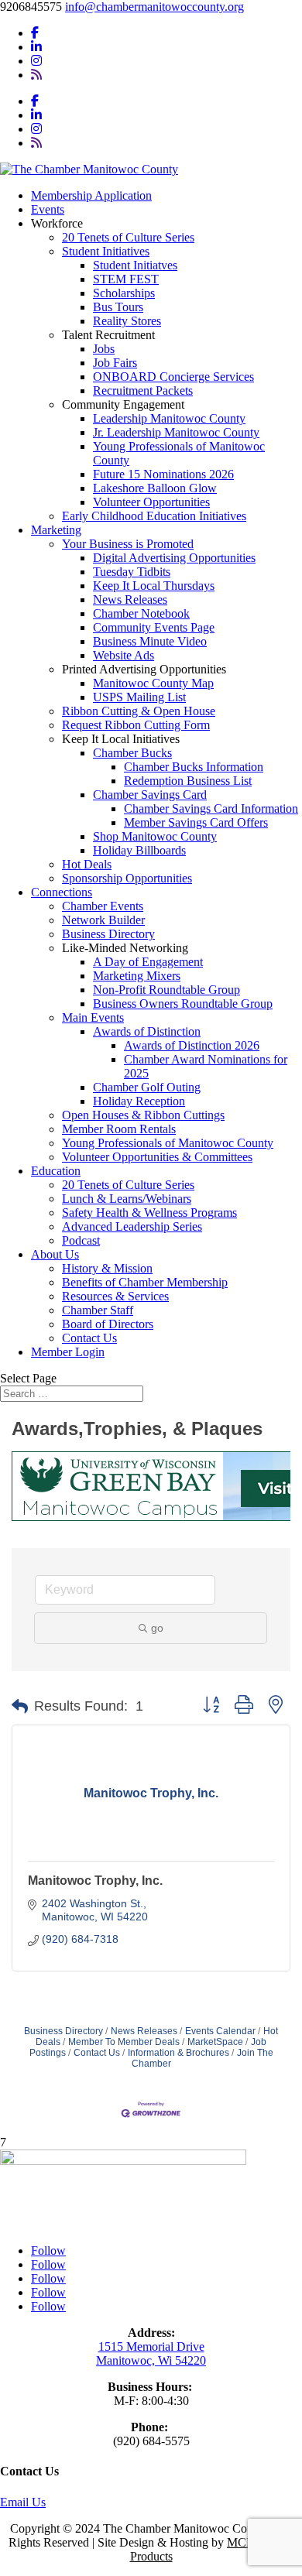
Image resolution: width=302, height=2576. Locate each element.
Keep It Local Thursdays (154, 586)
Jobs (104, 349)
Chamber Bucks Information (194, 767)
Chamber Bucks (132, 753)
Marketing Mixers (137, 976)
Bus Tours (118, 307)
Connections (62, 892)
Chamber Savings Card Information (211, 808)
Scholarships (124, 293)
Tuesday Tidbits (132, 572)
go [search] (157, 1628)
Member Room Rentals (119, 1129)
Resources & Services (115, 1296)
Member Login (68, 1352)
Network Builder (103, 920)
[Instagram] (36, 61)
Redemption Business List (188, 781)
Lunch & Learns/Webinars (127, 1199)
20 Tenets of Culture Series (128, 237)
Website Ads (124, 655)
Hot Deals (87, 864)
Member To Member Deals (124, 2042)
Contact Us (89, 1338)
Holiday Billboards (139, 850)
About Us (55, 1254)
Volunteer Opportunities (151, 502)
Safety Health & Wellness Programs (149, 1213)
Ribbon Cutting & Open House (139, 711)
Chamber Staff (98, 1310)
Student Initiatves (135, 265)
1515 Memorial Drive (151, 2346)
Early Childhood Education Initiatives (154, 516)
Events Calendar (220, 2031)
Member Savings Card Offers (196, 822)
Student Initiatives (106, 251)
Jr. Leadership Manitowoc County (176, 432)
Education (56, 1171)
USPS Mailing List (139, 697)
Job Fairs (115, 363)
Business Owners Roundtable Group (183, 1004)
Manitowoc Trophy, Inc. (95, 1881)
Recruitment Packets (143, 391)
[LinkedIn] (36, 47)
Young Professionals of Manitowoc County (168, 1143)
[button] (20, 1707)
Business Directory (108, 934)
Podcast (81, 1240)
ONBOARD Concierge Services (173, 377)
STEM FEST (126, 279)
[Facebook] (35, 33)
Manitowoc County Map (153, 683)
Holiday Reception (139, 1101)
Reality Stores (127, 321)
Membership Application (91, 195)
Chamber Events (103, 906)
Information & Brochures (178, 2053)
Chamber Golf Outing (147, 1087)
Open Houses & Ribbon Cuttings (143, 1115)
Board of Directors (108, 1324)
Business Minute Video (150, 641)
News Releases (130, 599)
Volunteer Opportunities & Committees (157, 1157)
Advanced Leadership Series (132, 1226)
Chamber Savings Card (150, 795)
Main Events (93, 1017)
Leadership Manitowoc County (169, 418)
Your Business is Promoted (128, 544)
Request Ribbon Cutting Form (136, 725)
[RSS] (36, 75)
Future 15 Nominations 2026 (163, 474)
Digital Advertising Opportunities (174, 558)
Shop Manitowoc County (155, 836)
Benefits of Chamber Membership (145, 1282)
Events (48, 209)
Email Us (23, 2502)
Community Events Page (154, 627)
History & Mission (107, 1268)
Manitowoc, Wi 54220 (151, 2360)
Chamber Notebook (141, 613)
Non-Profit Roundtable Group (166, 990)
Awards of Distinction (147, 1031)
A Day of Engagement (148, 962)
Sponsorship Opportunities (127, 878)
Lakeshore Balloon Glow (155, 488)
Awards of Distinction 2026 (192, 1045)
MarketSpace (215, 2042)
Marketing (56, 530)
